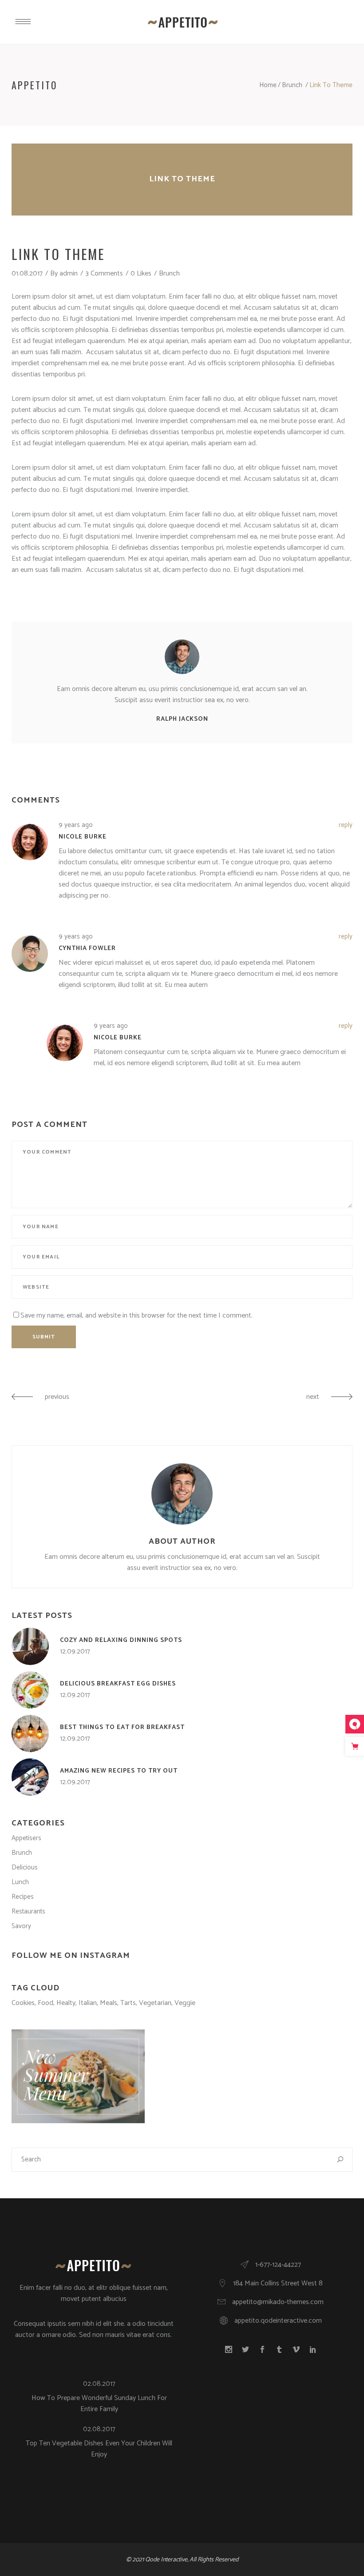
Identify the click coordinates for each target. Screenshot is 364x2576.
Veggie (185, 2003)
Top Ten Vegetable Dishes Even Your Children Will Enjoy (99, 2449)
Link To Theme (182, 179)
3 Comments (104, 274)
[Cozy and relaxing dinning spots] (30, 1646)
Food (45, 2003)
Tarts (128, 2003)
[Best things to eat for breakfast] (30, 1733)
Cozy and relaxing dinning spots (121, 1640)
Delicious (25, 1867)
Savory (21, 1926)
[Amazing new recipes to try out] (30, 1777)
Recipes (23, 1897)
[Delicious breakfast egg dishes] (30, 1690)
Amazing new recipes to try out (119, 1771)
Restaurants (28, 1911)
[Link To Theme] (182, 657)
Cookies (23, 2003)
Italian (88, 2003)
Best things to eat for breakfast (122, 1727)
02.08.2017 (99, 2384)
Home (268, 85)
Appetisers (26, 1838)
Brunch (292, 85)
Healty (66, 2003)
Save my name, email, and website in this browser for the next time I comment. (136, 1316)
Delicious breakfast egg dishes (118, 1684)
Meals (109, 2003)
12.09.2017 (75, 1651)
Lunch (20, 1882)
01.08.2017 (27, 274)
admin (69, 274)
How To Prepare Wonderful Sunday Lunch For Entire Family (99, 2404)
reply (346, 825)
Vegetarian (155, 2003)
